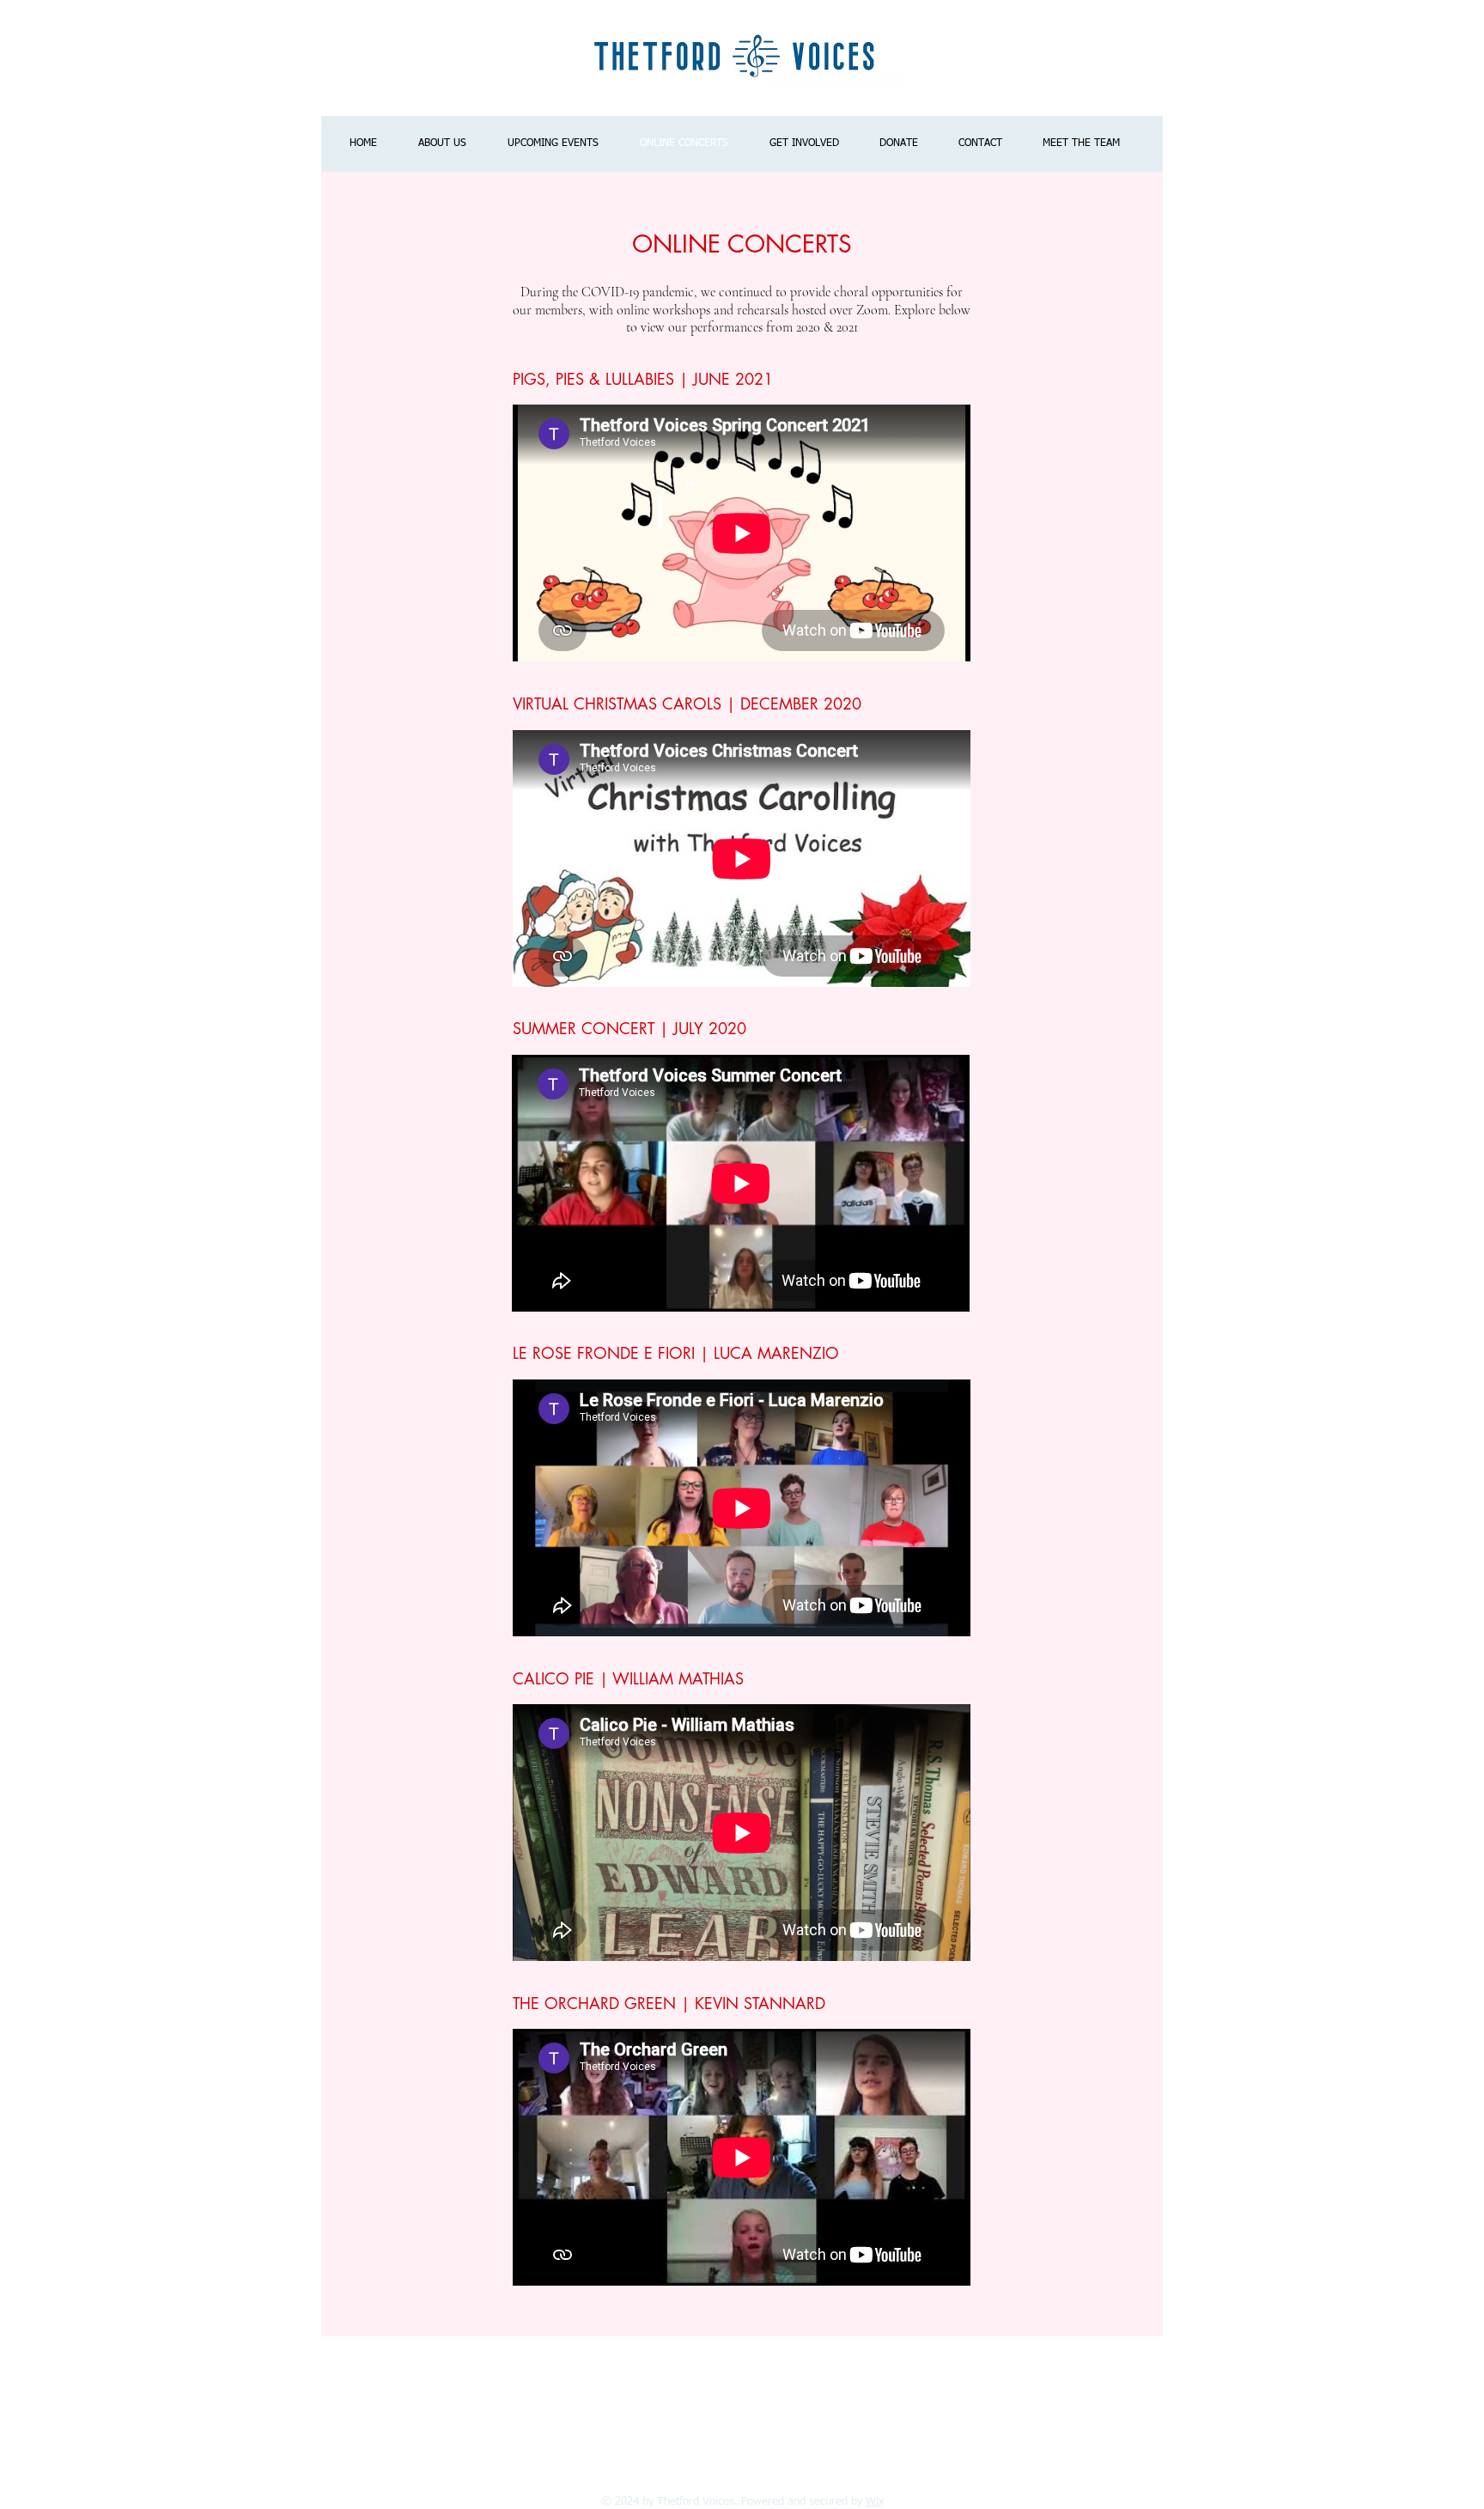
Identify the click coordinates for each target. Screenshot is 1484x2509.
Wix (875, 2502)
